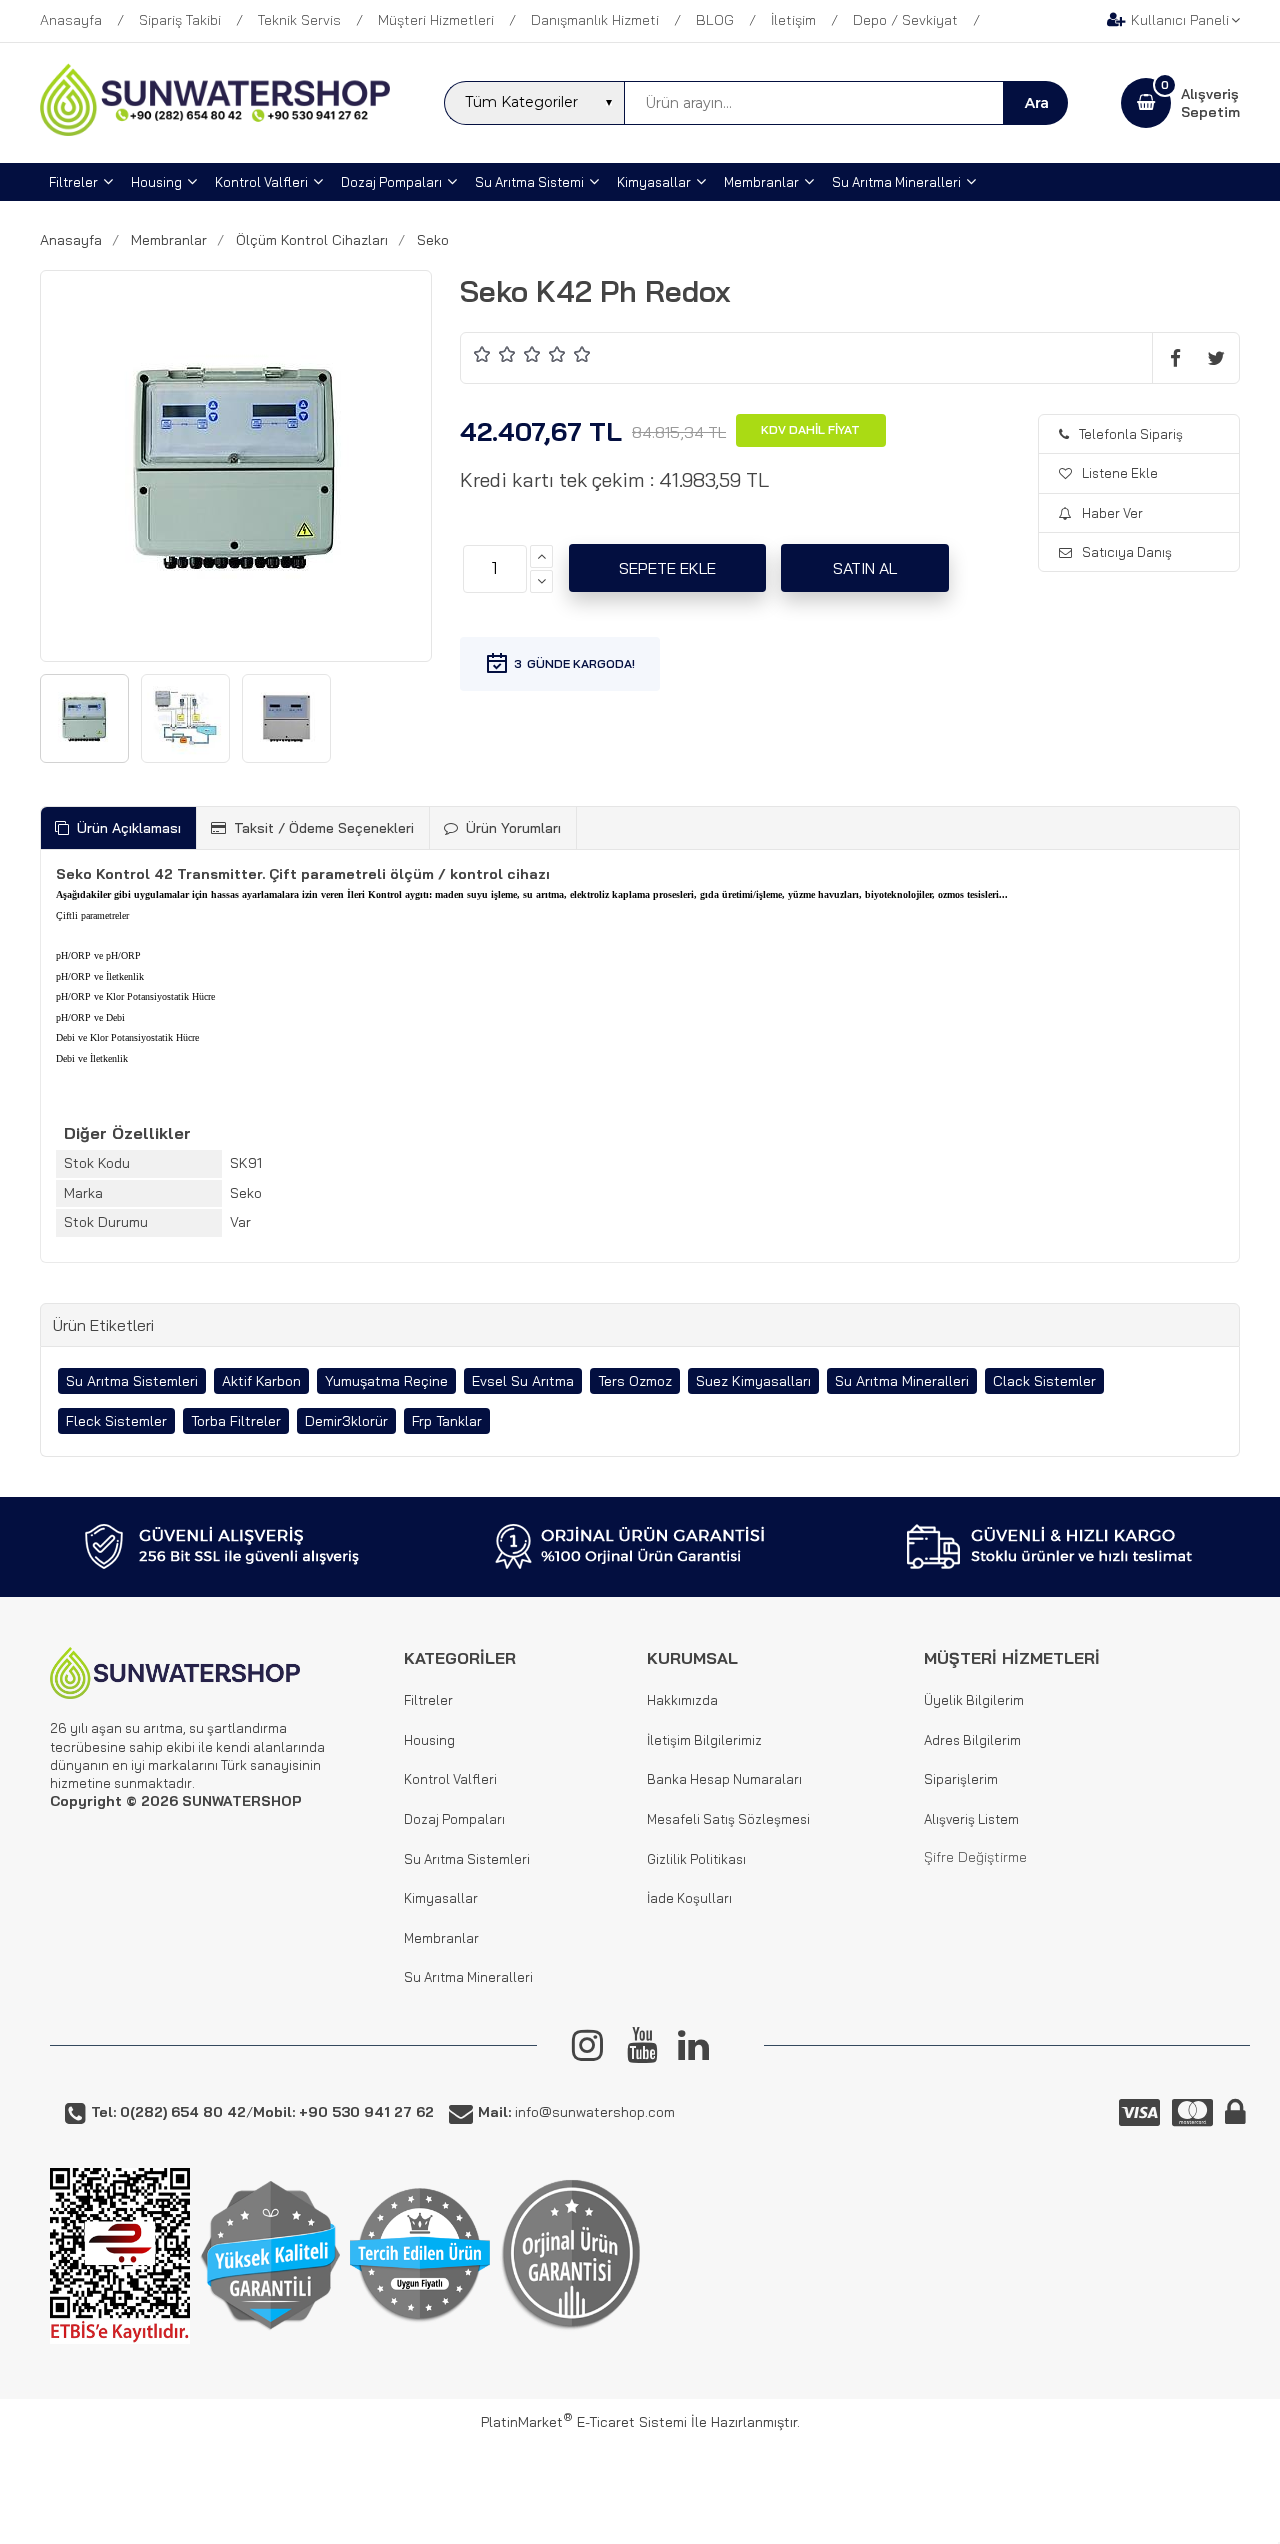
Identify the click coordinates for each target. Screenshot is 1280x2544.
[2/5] (495, 353)
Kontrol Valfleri (450, 1779)
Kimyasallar (441, 1898)
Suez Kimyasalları (753, 1381)
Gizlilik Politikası (696, 1859)
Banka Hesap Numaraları (724, 1779)
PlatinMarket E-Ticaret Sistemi (584, 2422)
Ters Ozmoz (635, 1381)
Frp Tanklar (447, 1421)
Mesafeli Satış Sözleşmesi (728, 1819)
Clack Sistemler (1044, 1381)
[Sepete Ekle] (667, 568)
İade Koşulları (689, 1898)
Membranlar (441, 1938)
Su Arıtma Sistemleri (132, 1381)
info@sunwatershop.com (576, 2112)
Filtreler (428, 1700)
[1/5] (482, 353)
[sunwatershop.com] (215, 131)
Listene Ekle (1120, 473)
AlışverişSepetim (1210, 103)
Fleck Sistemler (116, 1421)
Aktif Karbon (261, 1381)
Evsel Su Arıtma (523, 1381)
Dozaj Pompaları (454, 1819)
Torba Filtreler (236, 1421)
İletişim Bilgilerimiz (704, 1740)
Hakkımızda (682, 1700)
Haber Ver (1112, 513)
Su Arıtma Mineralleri (902, 1381)
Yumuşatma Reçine (386, 1381)
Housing (429, 1740)
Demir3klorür (346, 1421)
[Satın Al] (865, 568)
